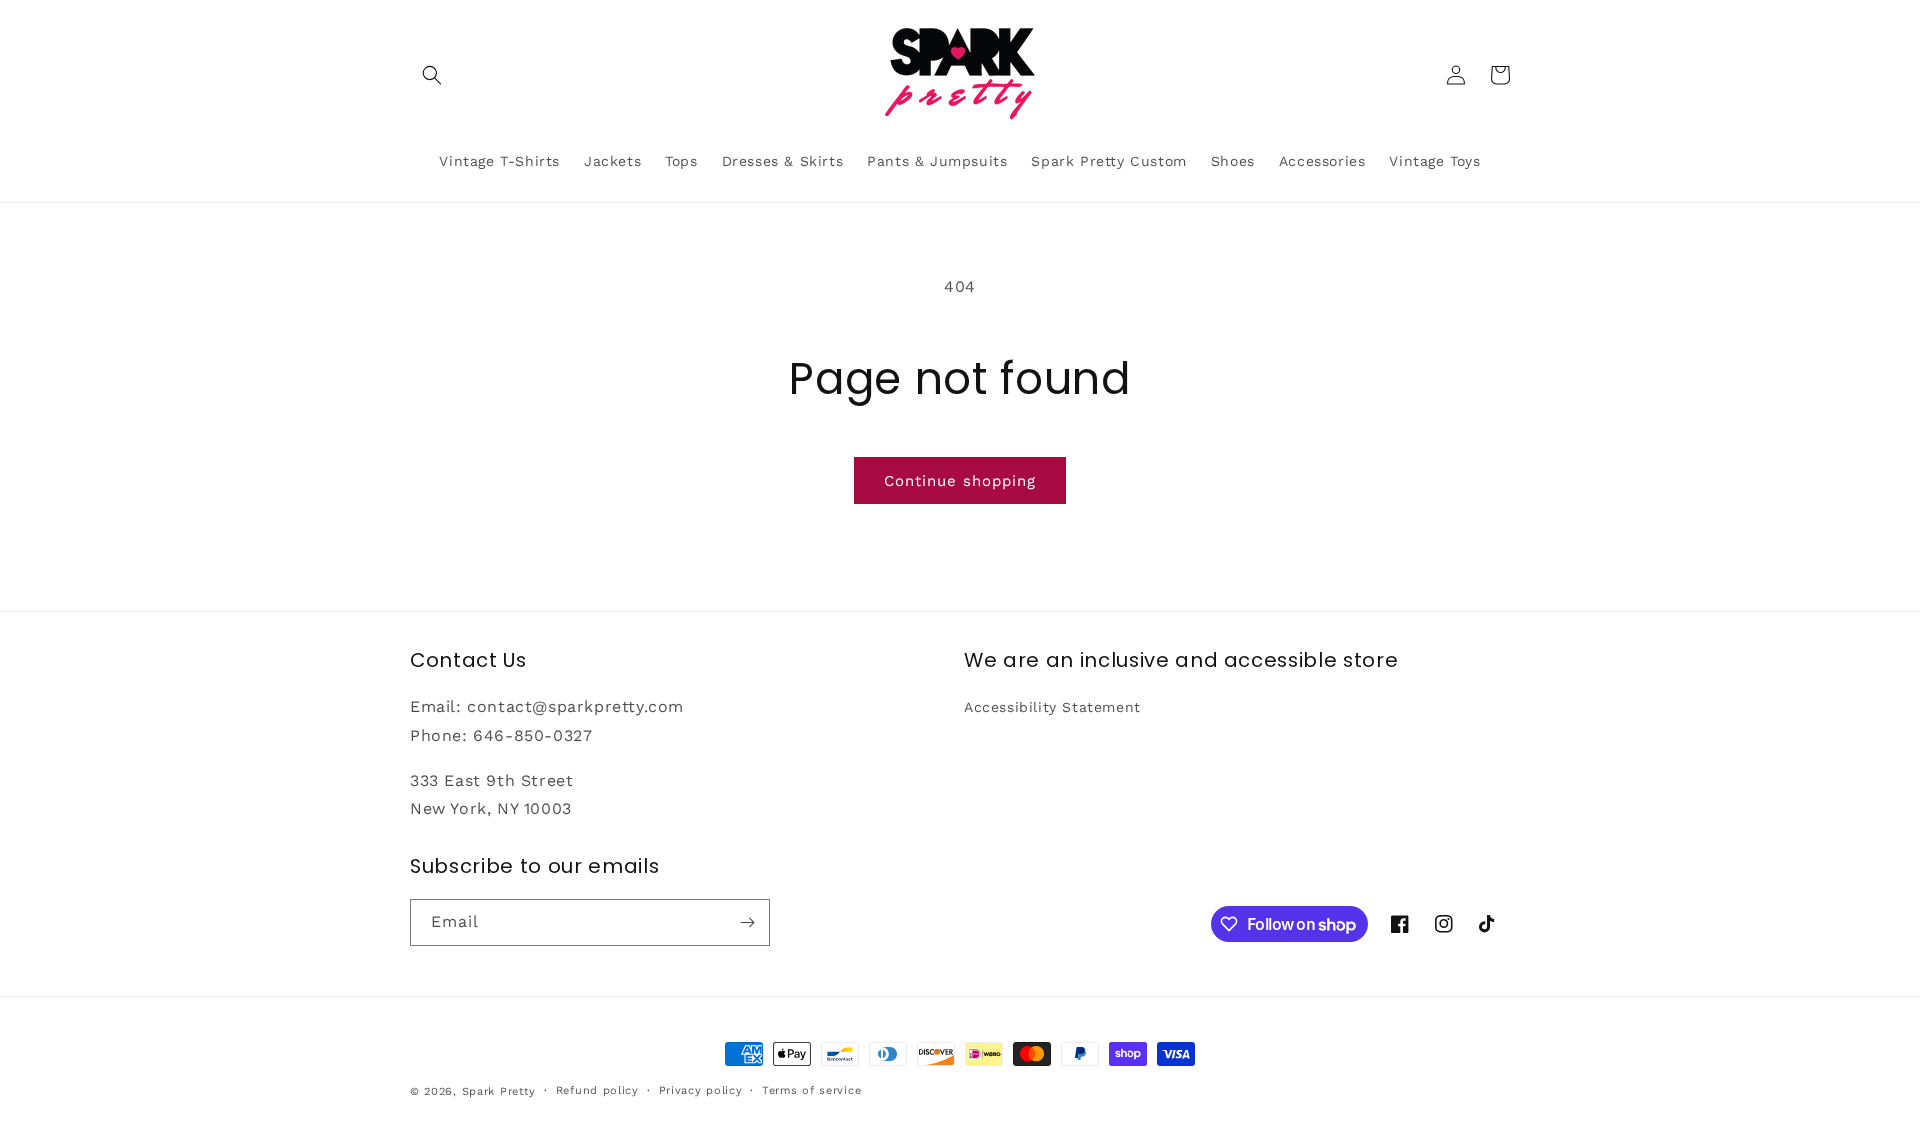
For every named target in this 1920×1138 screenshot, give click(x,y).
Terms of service (811, 1090)
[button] (432, 75)
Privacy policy (701, 1090)
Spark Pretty (499, 1091)
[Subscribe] (747, 922)
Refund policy (597, 1090)
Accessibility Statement (1052, 707)
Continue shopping (960, 481)
